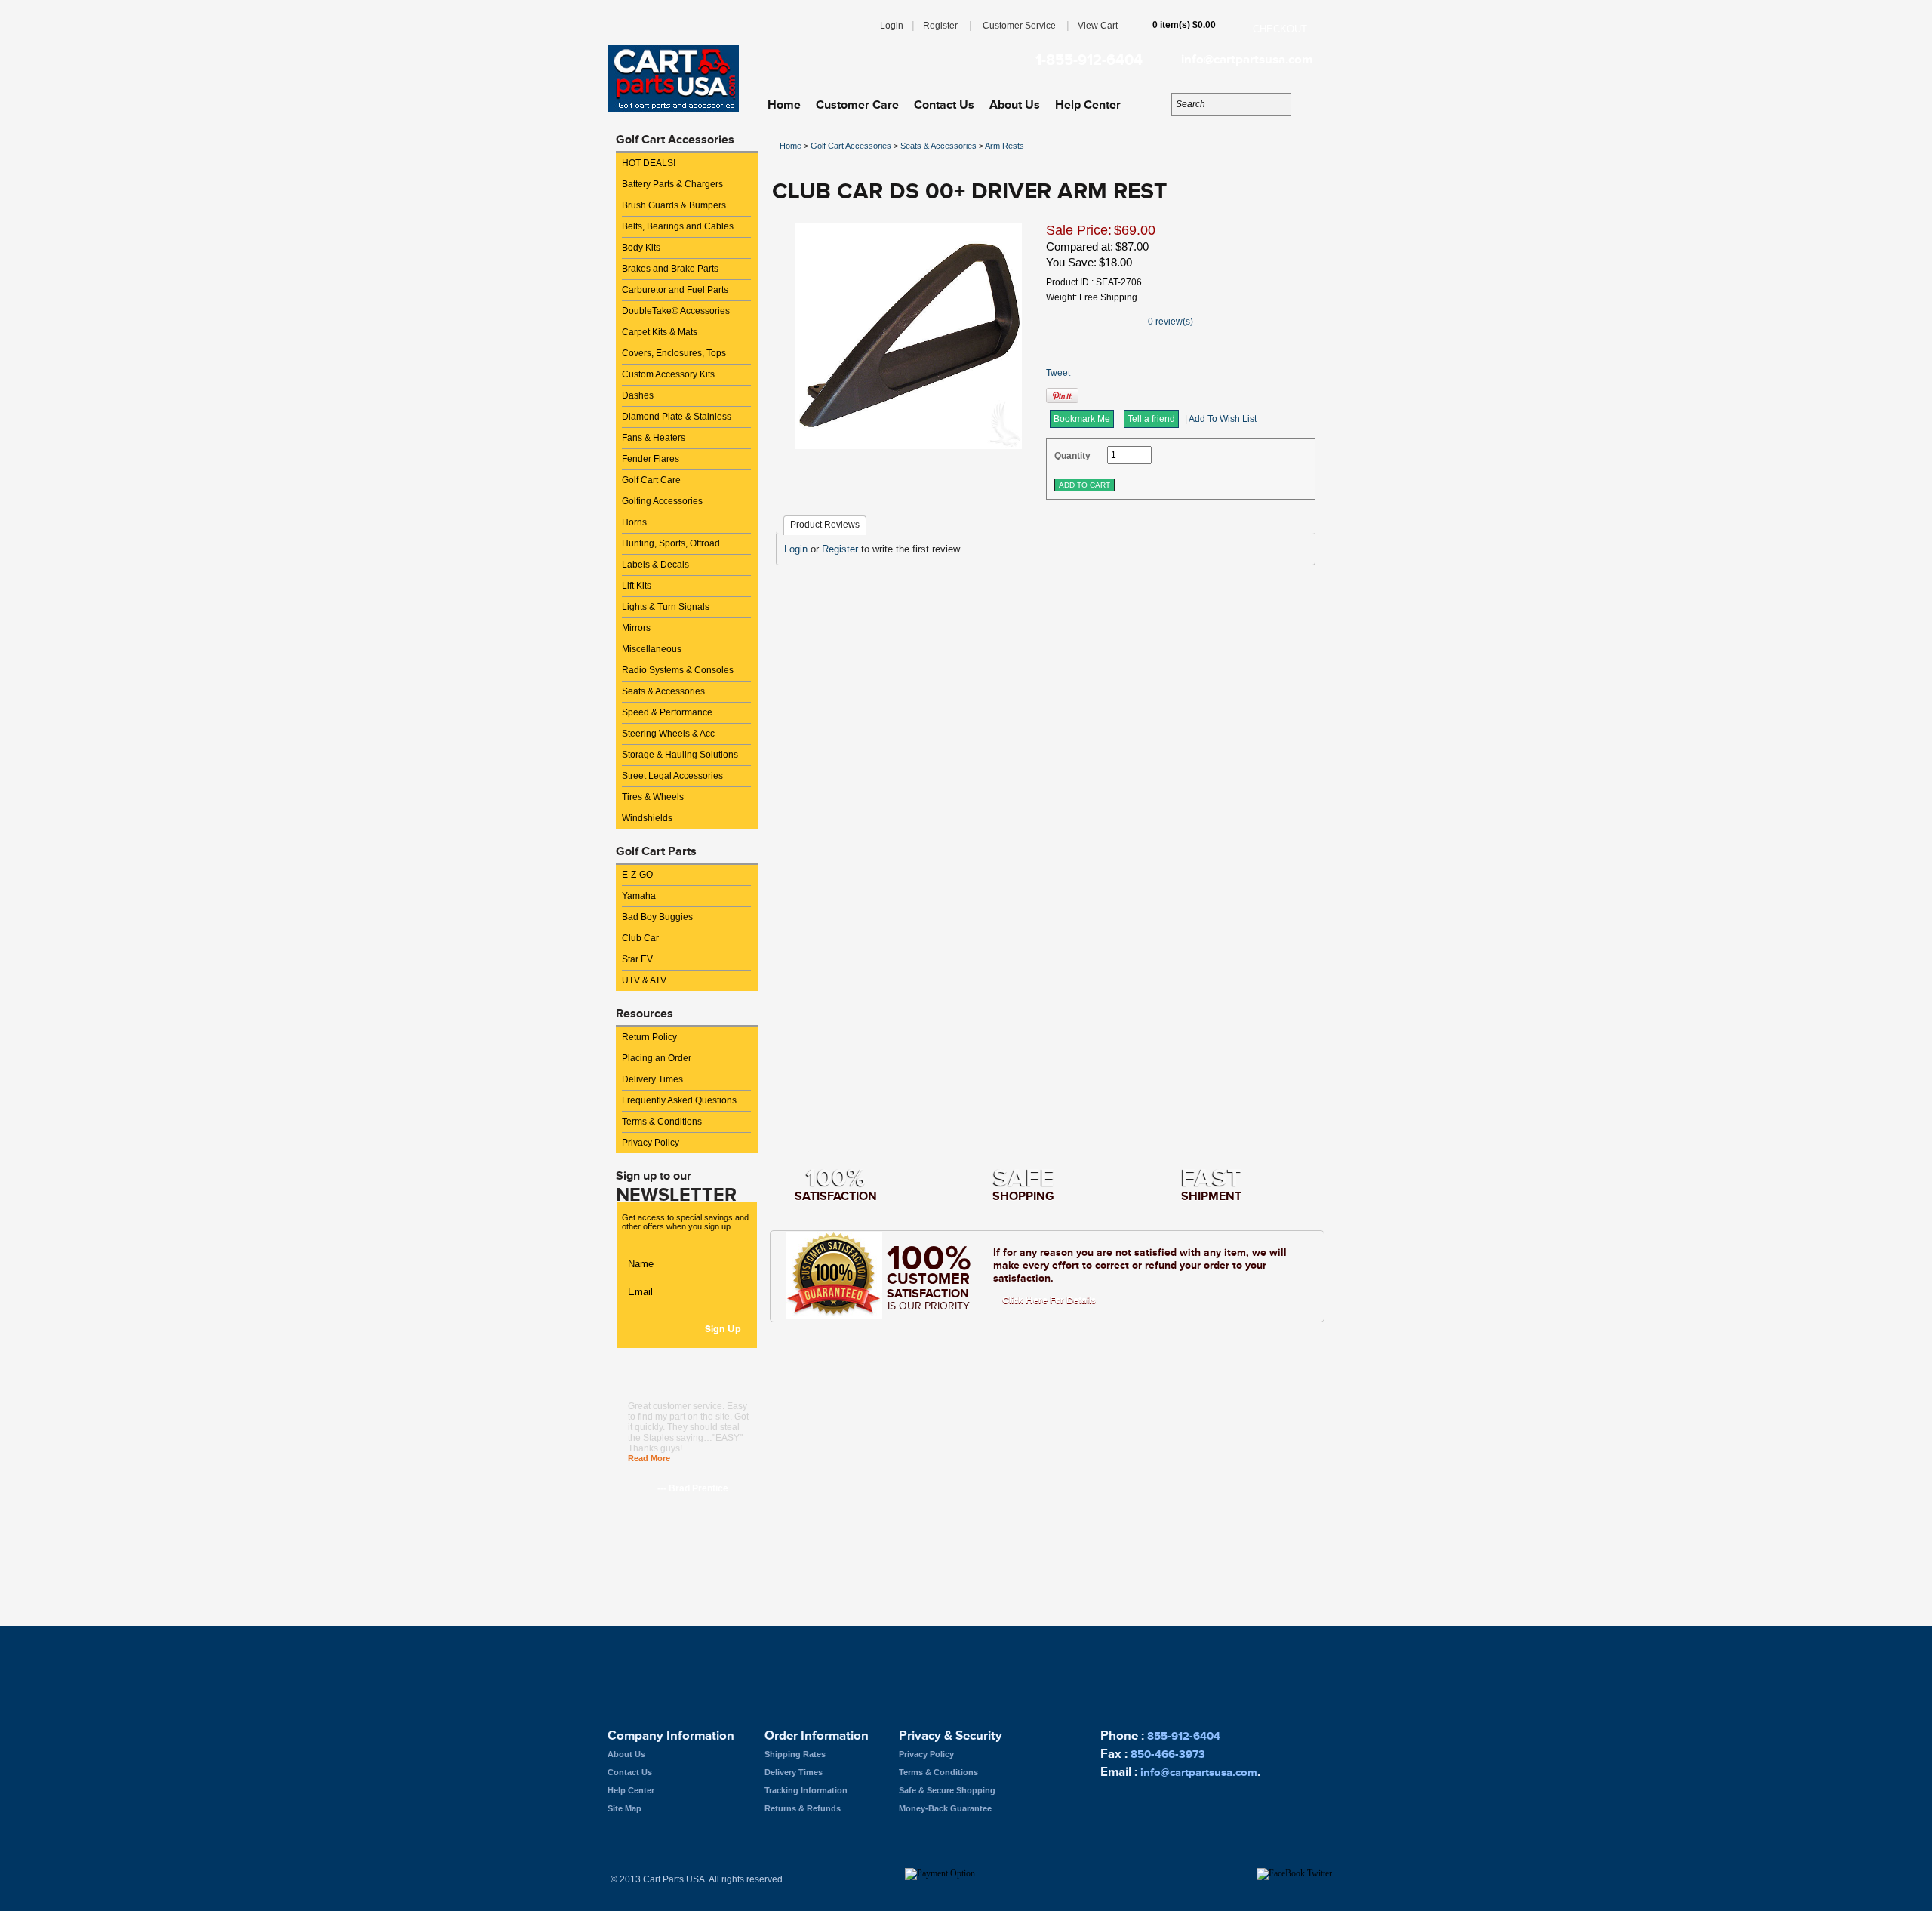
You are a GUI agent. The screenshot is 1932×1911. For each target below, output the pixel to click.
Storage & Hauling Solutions (680, 755)
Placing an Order (657, 1058)
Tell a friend (1151, 419)
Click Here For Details (1049, 1300)
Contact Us (944, 105)
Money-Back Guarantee (945, 1808)
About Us (1015, 105)
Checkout (1280, 29)
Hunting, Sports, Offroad (671, 543)
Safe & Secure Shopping (947, 1790)
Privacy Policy (651, 1143)
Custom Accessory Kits (668, 374)
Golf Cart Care (651, 480)
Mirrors (636, 628)
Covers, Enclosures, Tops (674, 353)
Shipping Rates (795, 1754)
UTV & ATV (644, 980)
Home (784, 105)
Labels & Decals (655, 565)
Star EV (637, 959)
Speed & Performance (667, 712)
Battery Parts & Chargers (672, 184)
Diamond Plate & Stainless (677, 417)
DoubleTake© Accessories (676, 311)
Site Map (625, 1808)
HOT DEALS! (649, 163)
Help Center (1088, 105)
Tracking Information (806, 1790)
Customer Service (1019, 26)
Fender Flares (651, 459)
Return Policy (649, 1037)
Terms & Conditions (662, 1122)
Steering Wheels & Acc (668, 734)
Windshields (647, 818)
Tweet (1058, 373)
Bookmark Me (1082, 419)
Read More (649, 1458)
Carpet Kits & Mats (660, 332)
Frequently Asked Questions (679, 1100)
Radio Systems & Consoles (678, 670)
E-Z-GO (637, 875)
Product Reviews (825, 525)
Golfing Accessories (662, 501)
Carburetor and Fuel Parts (675, 290)
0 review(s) (1171, 322)
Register (940, 26)
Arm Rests (1004, 146)
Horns (634, 522)
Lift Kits (637, 586)
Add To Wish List (1223, 419)
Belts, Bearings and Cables (678, 226)
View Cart (1098, 26)
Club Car (640, 938)
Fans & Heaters (654, 438)
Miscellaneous (652, 649)
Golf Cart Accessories (851, 146)
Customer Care (857, 105)
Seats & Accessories (663, 691)
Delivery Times (652, 1079)
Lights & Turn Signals (666, 607)
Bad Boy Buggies (657, 917)
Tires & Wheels (653, 797)
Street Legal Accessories (672, 776)
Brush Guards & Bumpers (674, 205)
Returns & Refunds (803, 1808)
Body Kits (641, 248)
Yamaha (639, 896)
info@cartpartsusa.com (1247, 60)
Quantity (1072, 456)
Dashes (638, 395)
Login (892, 26)
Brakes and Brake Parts (670, 269)
